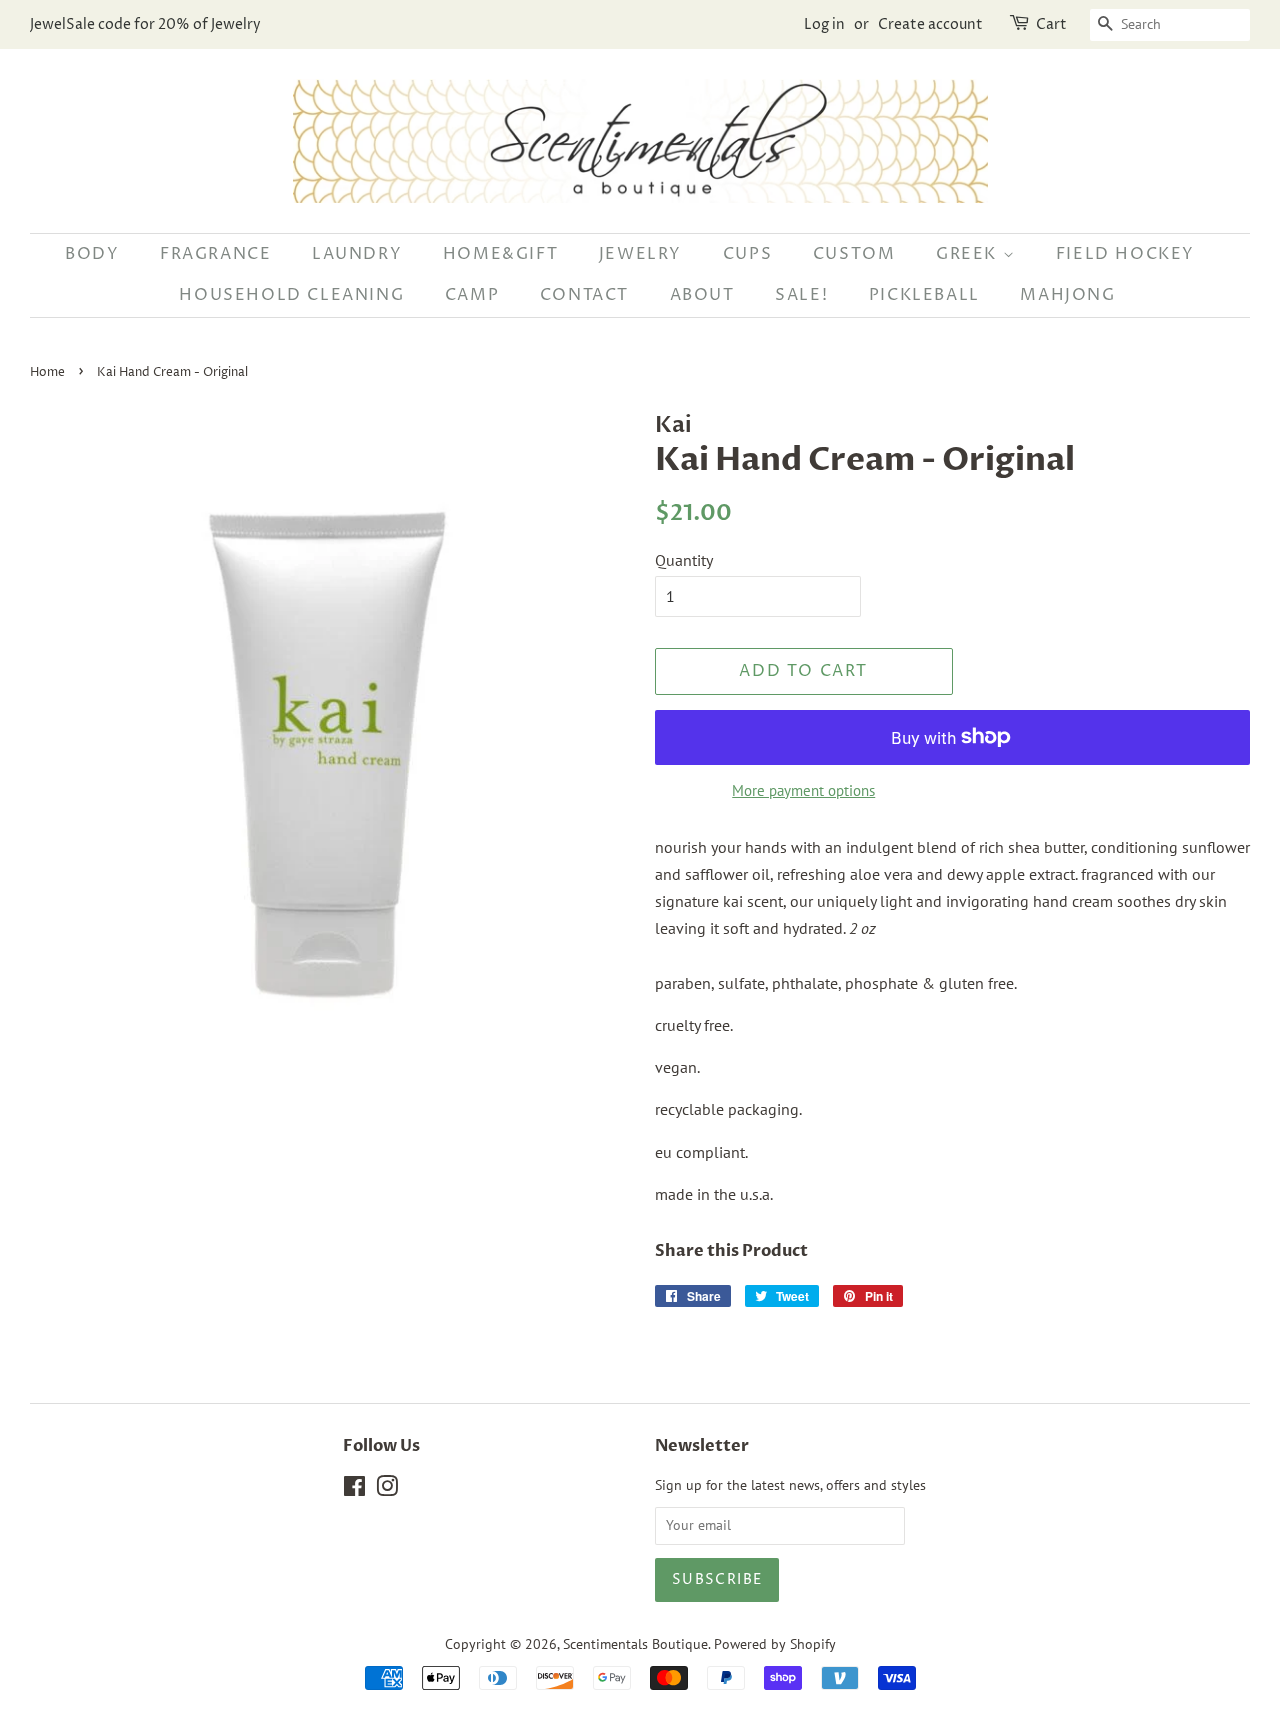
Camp (472, 295)
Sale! (801, 295)
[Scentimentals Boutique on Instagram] (387, 1490)
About (702, 295)
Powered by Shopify (775, 1644)
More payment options (803, 790)
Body (92, 254)
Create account (930, 24)
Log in (824, 24)
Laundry (357, 254)
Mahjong (1067, 295)
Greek (969, 254)
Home (47, 372)
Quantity (684, 560)
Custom (854, 254)
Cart (1051, 24)
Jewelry (640, 254)
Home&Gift (500, 254)
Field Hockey (1125, 254)
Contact (584, 295)
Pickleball (924, 295)
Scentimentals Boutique (635, 1644)
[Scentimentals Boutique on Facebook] (354, 1490)
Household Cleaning (291, 295)
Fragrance (215, 254)
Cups (747, 254)
